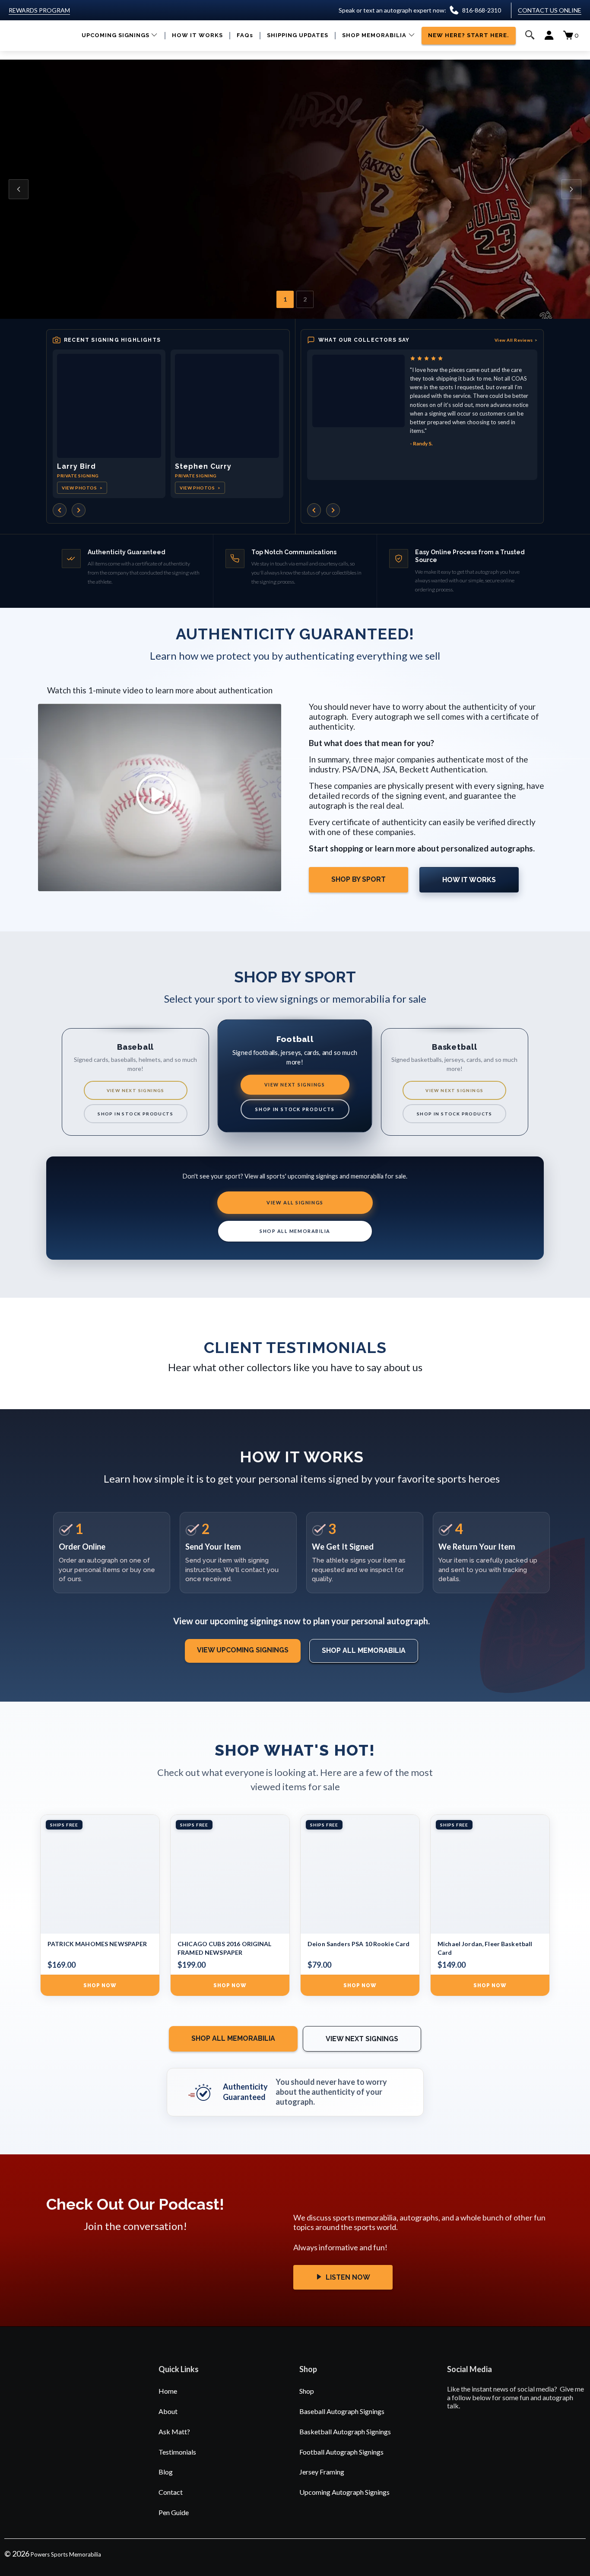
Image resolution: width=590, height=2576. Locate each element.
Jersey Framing (322, 2472)
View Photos (82, 488)
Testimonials (177, 2452)
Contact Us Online (550, 10)
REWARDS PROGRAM (39, 10)
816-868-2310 (482, 10)
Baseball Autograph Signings (342, 2411)
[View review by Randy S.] (358, 391)
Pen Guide (174, 2512)
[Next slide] (571, 189)
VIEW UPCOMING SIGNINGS (243, 1650)
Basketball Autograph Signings (345, 2431)
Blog (166, 2472)
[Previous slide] (19, 189)
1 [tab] (285, 299)
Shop (307, 2391)
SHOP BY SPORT (358, 879)
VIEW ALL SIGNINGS (295, 1202)
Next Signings (97, 230)
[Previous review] (314, 510)
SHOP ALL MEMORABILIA (295, 1231)
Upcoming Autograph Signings (344, 2492)
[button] (120, 36)
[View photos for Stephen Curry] (227, 406)
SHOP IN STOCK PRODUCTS (135, 1114)
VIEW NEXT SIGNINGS (136, 1090)
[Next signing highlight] (79, 510)
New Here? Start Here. (186, 230)
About (168, 2411)
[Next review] (333, 510)
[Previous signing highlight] (60, 510)
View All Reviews (516, 340)
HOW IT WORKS (469, 880)
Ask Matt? (174, 2431)
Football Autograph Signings (341, 2452)
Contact (171, 2492)
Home (168, 2391)
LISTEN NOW (347, 2277)
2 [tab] (305, 299)
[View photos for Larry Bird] (109, 406)
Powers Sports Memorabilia (66, 2554)
